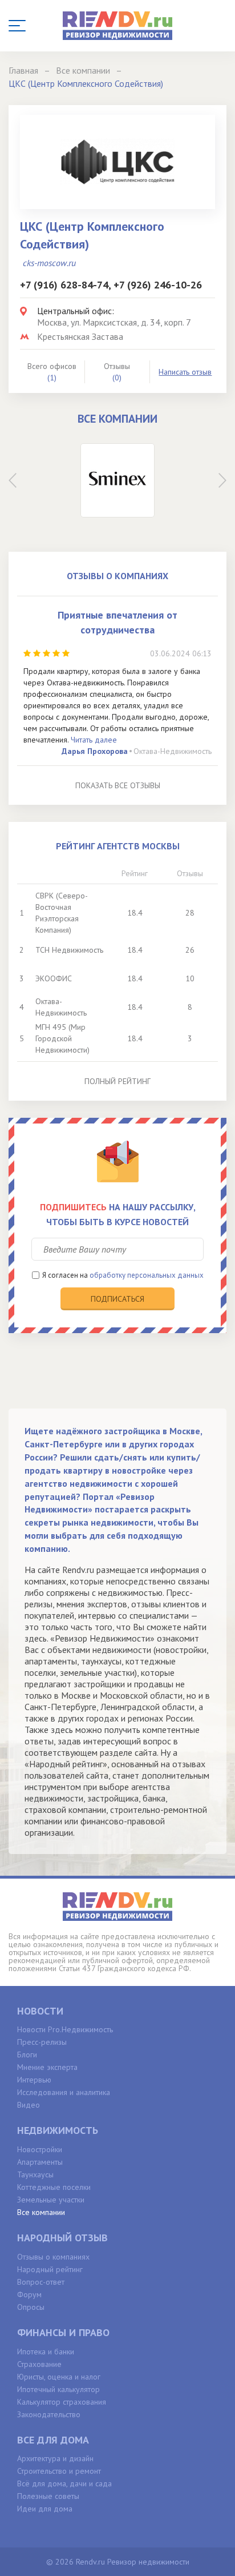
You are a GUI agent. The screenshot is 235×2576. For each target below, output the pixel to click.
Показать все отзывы (118, 785)
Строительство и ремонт (59, 2471)
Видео (29, 2105)
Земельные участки (51, 2200)
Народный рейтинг (50, 2269)
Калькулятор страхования (62, 2402)
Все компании (41, 2212)
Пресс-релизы (42, 2042)
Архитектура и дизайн (55, 2458)
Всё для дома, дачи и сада (64, 2483)
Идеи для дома (45, 2509)
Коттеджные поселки (54, 2187)
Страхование (39, 2364)
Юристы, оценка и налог (59, 2377)
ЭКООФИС (54, 978)
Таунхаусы (35, 2174)
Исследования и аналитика (64, 2092)
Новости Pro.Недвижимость (65, 2029)
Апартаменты (40, 2162)
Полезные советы (48, 2496)
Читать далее (94, 740)
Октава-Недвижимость (173, 751)
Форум (29, 2294)
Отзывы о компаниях (53, 2257)
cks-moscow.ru (49, 263)
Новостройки (40, 2149)
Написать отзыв (185, 372)
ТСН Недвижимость (69, 950)
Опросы (31, 2307)
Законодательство (49, 2414)
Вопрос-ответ (41, 2282)
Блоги (27, 2055)
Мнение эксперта (47, 2067)
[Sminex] (117, 480)
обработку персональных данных (147, 1275)
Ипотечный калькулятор (58, 2389)
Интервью (34, 2080)
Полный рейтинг (117, 1081)
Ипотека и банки (46, 2352)
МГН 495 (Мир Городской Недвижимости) (62, 1038)
